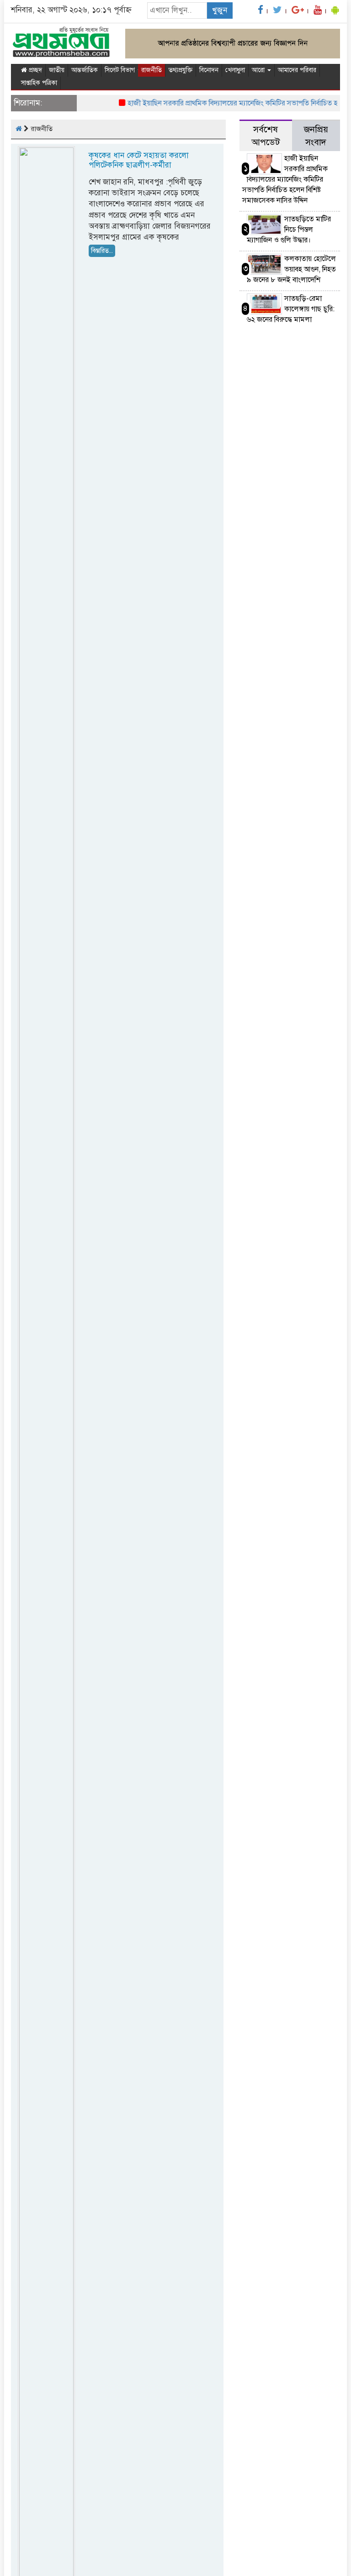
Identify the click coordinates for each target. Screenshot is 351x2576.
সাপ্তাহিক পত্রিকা (39, 83)
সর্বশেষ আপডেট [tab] (266, 136)
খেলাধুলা (235, 70)
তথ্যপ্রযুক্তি (181, 70)
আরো (259, 70)
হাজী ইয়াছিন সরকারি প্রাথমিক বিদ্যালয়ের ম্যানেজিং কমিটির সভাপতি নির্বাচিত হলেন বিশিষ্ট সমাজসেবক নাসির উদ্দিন (285, 179)
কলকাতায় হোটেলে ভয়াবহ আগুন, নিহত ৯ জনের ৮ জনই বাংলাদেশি (291, 269)
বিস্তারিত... (102, 251)
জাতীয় (57, 70)
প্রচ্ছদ (35, 70)
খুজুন (220, 10)
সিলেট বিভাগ (121, 70)
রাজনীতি (152, 70)
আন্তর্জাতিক (85, 70)
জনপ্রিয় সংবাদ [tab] (316, 136)
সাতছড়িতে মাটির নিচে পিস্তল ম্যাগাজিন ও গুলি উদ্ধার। (289, 230)
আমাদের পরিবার (297, 70)
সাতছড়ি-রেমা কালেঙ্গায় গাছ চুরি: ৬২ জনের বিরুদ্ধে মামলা (291, 309)
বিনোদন (209, 70)
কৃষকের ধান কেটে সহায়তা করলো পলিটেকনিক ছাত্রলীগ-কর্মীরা (139, 160)
